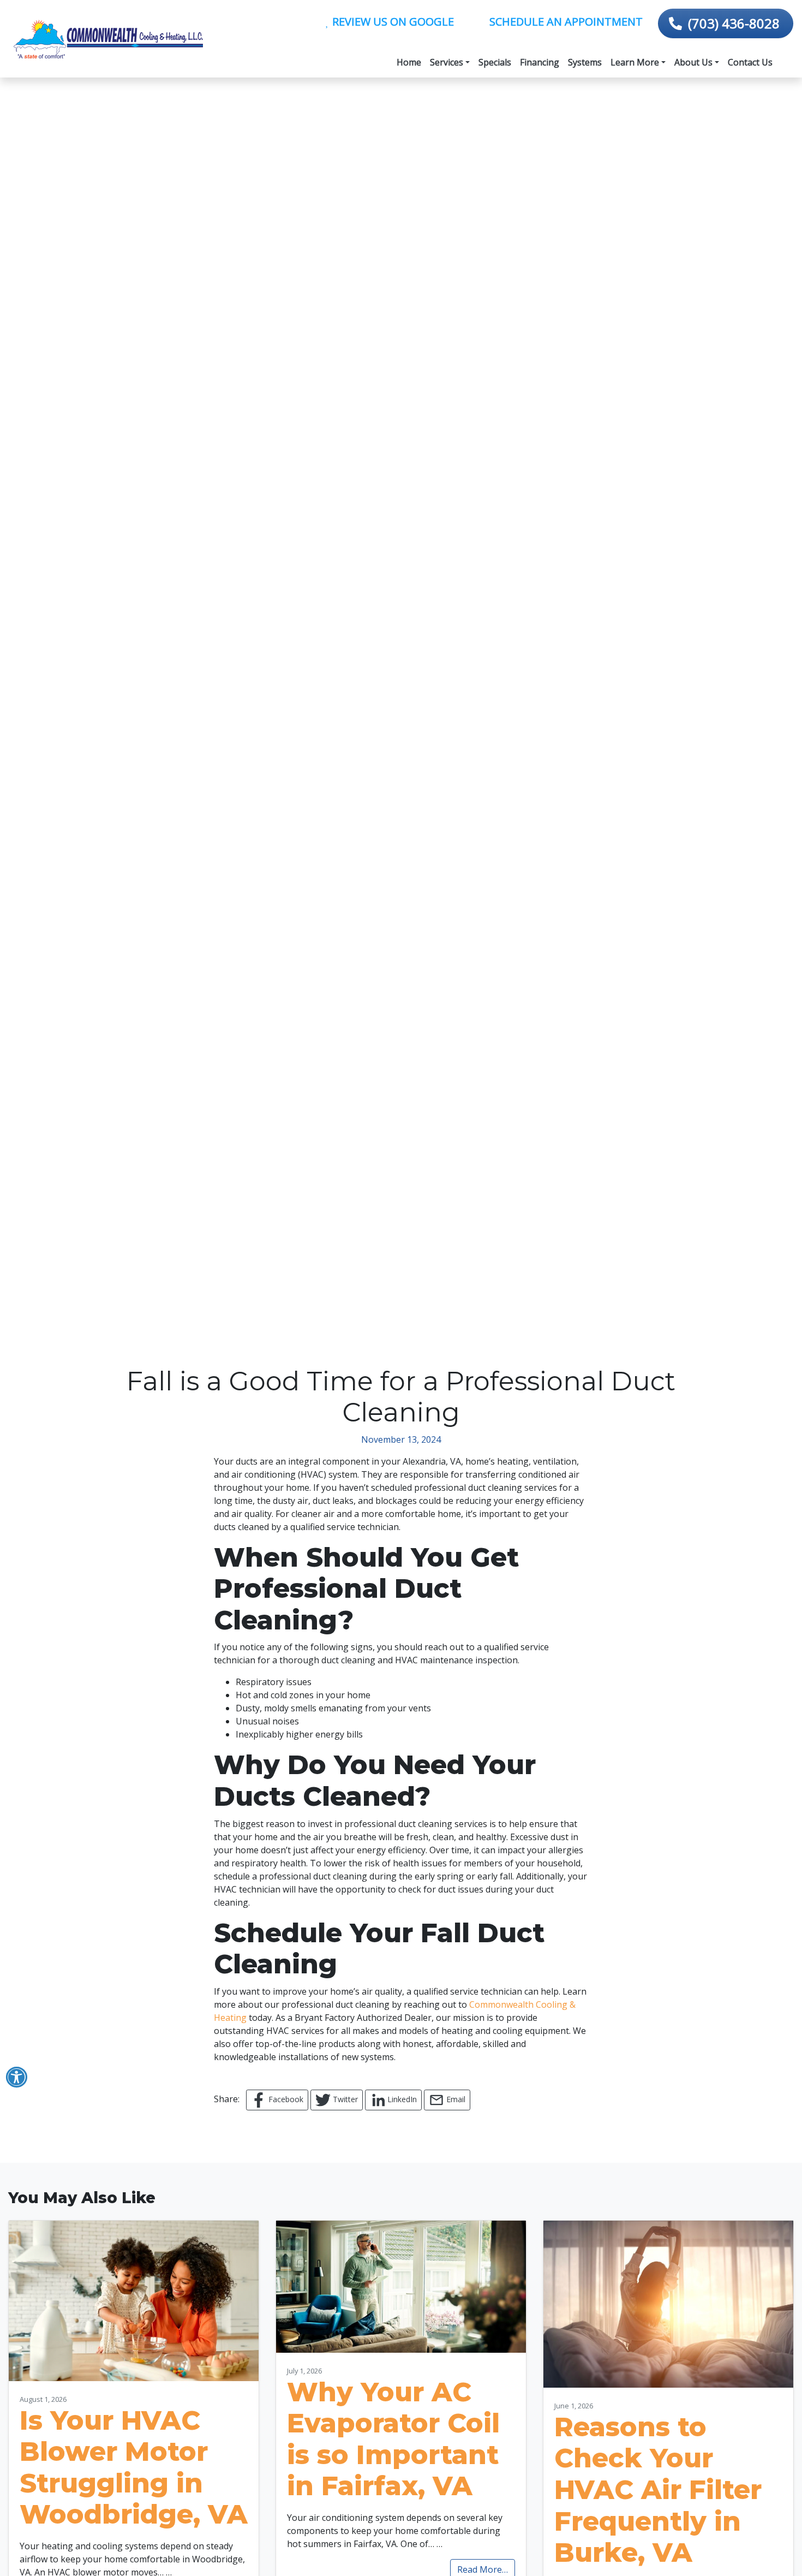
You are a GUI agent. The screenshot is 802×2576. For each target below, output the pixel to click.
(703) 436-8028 (734, 23)
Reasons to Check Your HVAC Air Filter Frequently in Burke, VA (658, 2490)
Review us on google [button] (392, 22)
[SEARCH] (785, 57)
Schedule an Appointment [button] (565, 22)
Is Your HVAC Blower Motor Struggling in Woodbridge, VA (134, 2468)
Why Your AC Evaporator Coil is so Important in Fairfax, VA (393, 2439)
